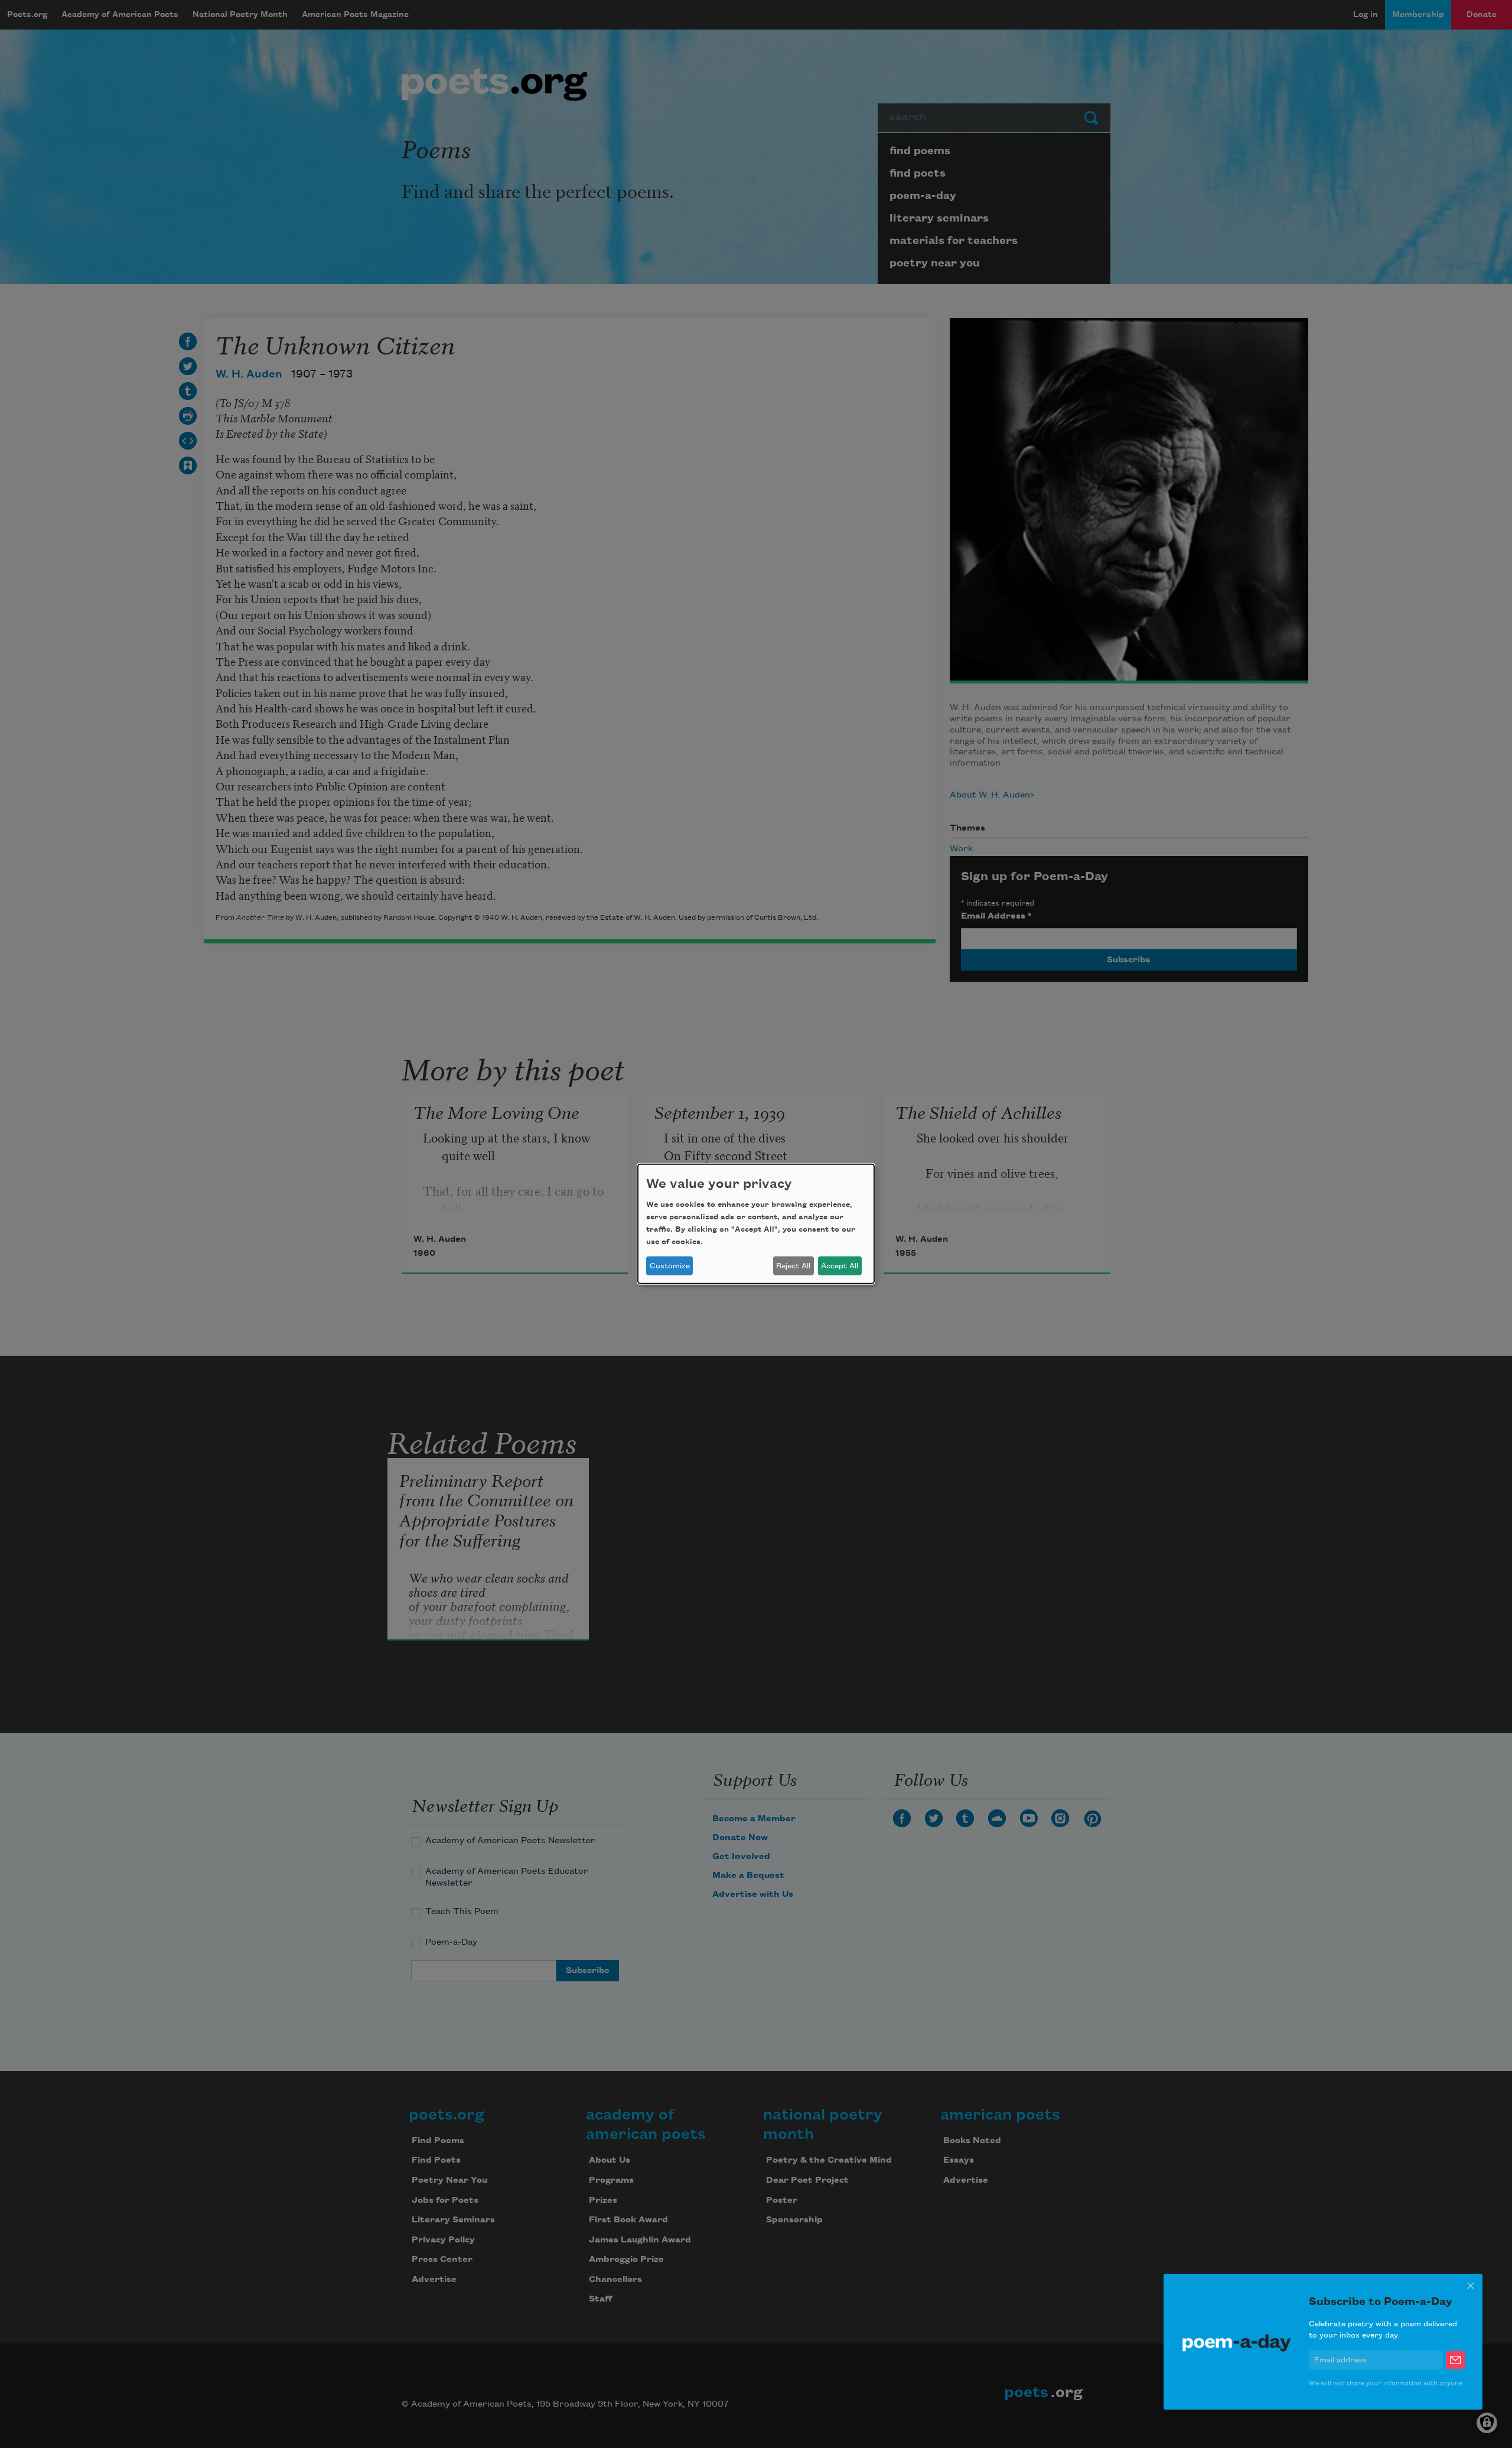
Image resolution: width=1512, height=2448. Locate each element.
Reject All (793, 1266)
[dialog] (756, 1224)
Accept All (840, 1266)
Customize (670, 1266)
